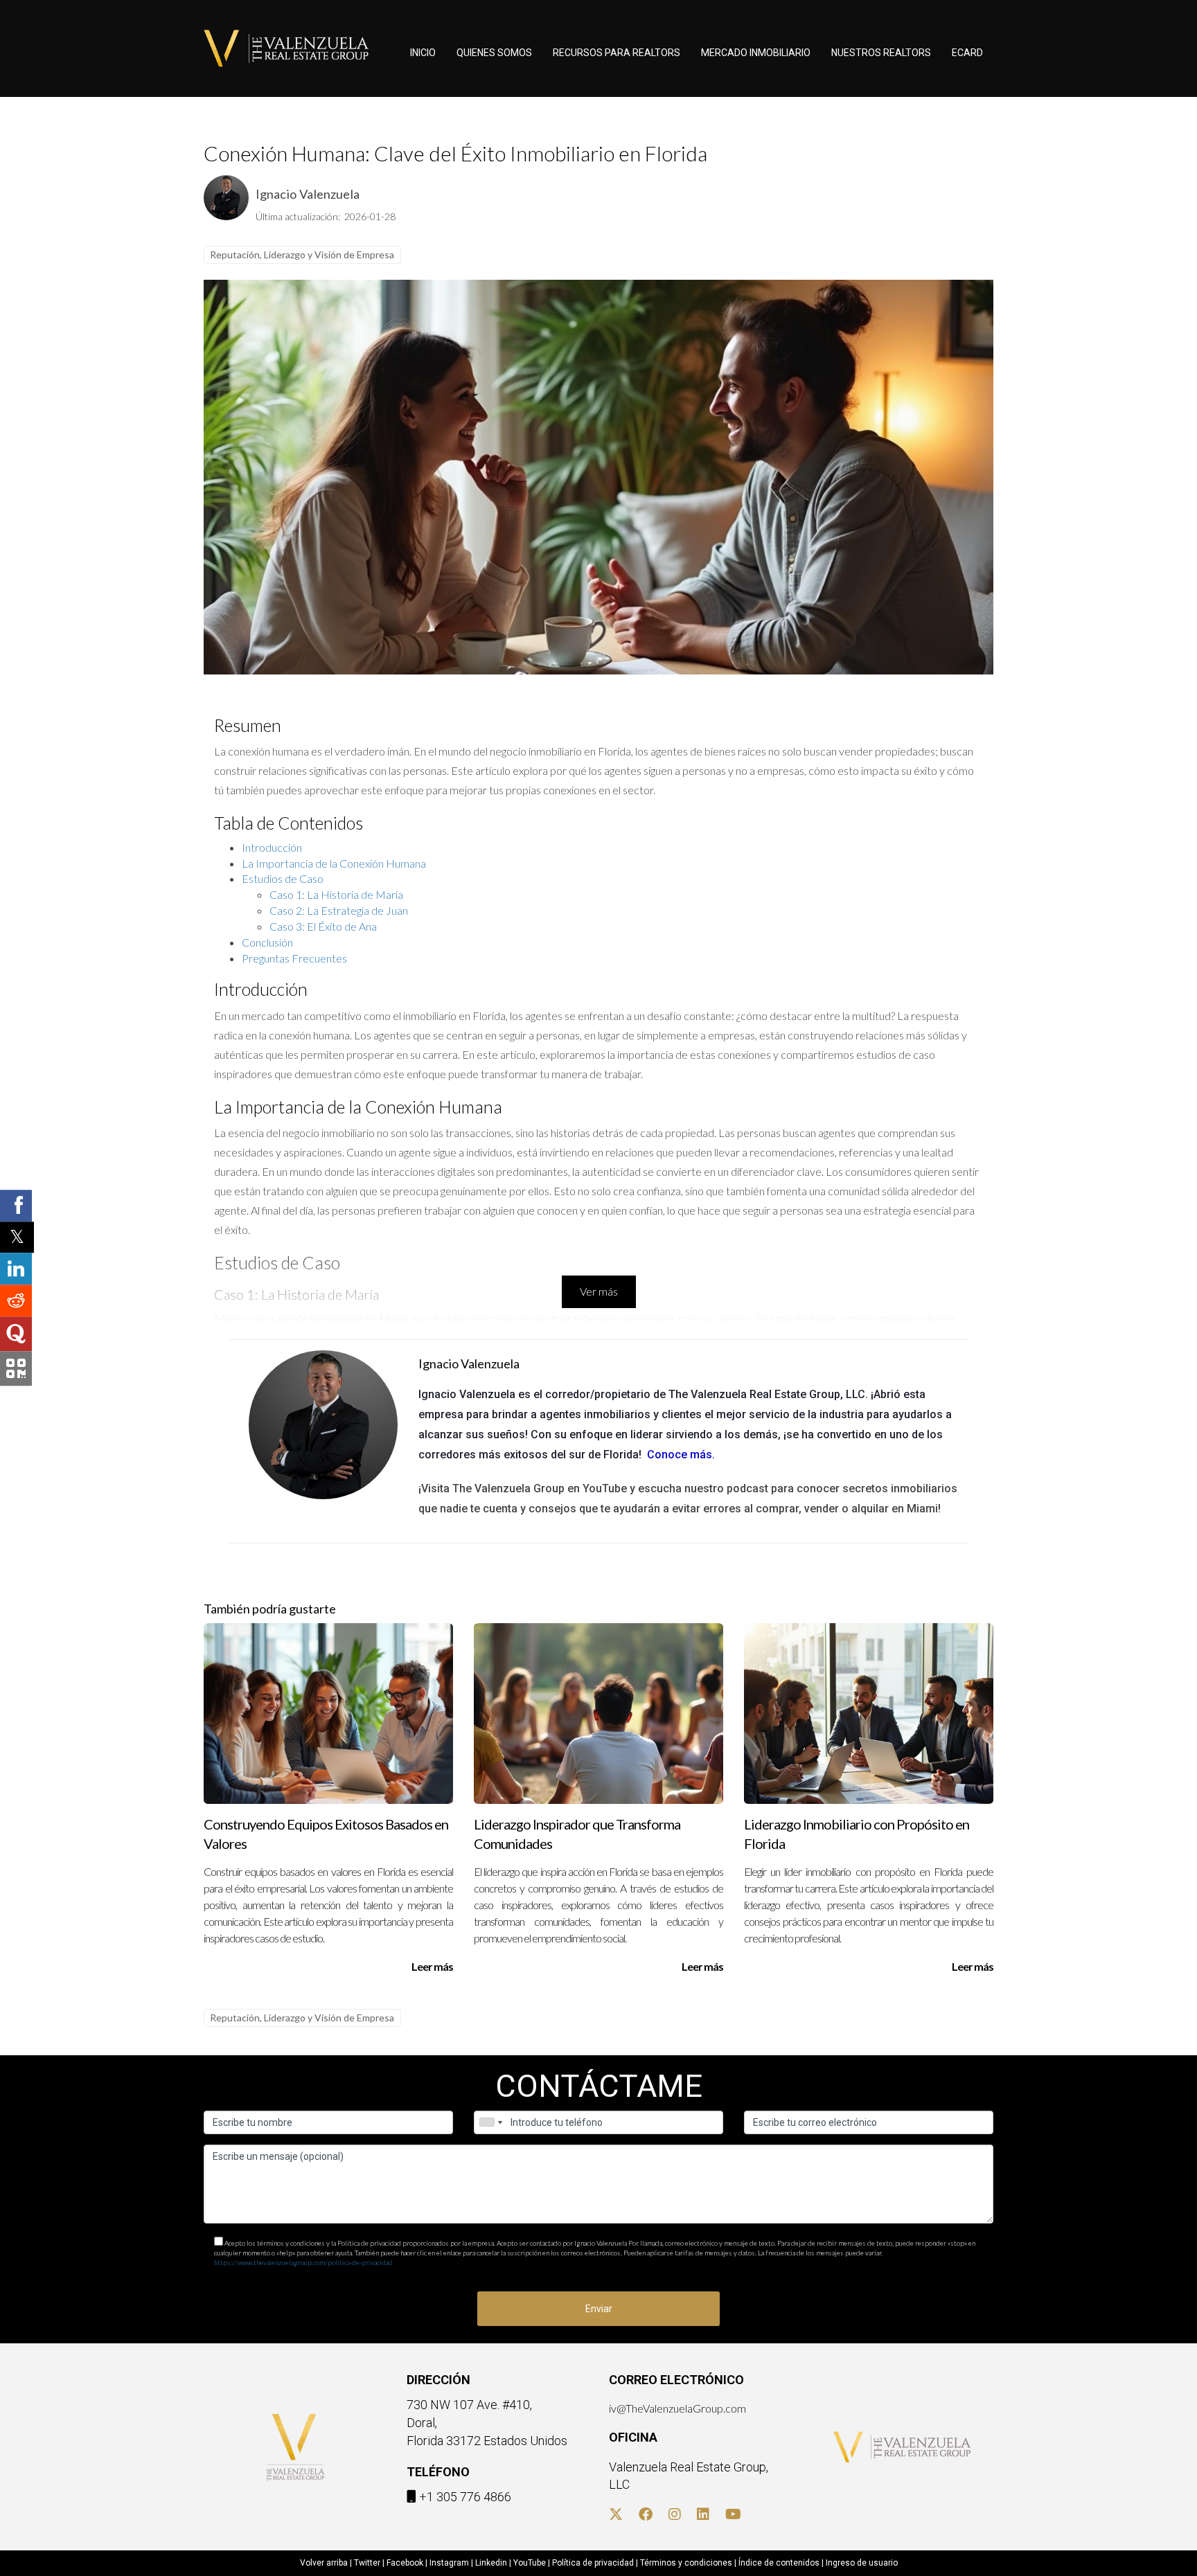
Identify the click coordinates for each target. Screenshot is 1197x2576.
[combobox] (490, 2122)
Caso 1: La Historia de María (336, 894)
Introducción (272, 847)
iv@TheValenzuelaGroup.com (677, 2408)
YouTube (530, 2563)
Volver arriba (324, 2563)
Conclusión (267, 942)
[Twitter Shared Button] (17, 1237)
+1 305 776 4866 (465, 2497)
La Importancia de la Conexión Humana (334, 863)
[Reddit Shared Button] (16, 1301)
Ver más (599, 1291)
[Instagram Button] (675, 2515)
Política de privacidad (593, 2563)
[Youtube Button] (733, 2515)
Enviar (599, 2309)
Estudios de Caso (283, 878)
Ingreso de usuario (862, 2563)
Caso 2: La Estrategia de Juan (339, 910)
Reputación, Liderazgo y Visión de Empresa (302, 254)
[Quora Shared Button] (16, 1334)
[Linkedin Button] (703, 2515)
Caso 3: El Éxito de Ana (323, 926)
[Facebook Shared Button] (16, 1206)
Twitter (367, 2563)
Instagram (449, 2563)
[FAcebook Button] (646, 2515)
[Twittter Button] (616, 2515)
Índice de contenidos (779, 2563)
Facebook (405, 2563)
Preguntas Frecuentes (294, 958)
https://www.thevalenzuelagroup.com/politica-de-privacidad (303, 2262)
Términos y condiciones (686, 2563)
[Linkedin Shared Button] (16, 1269)
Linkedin (491, 2563)
